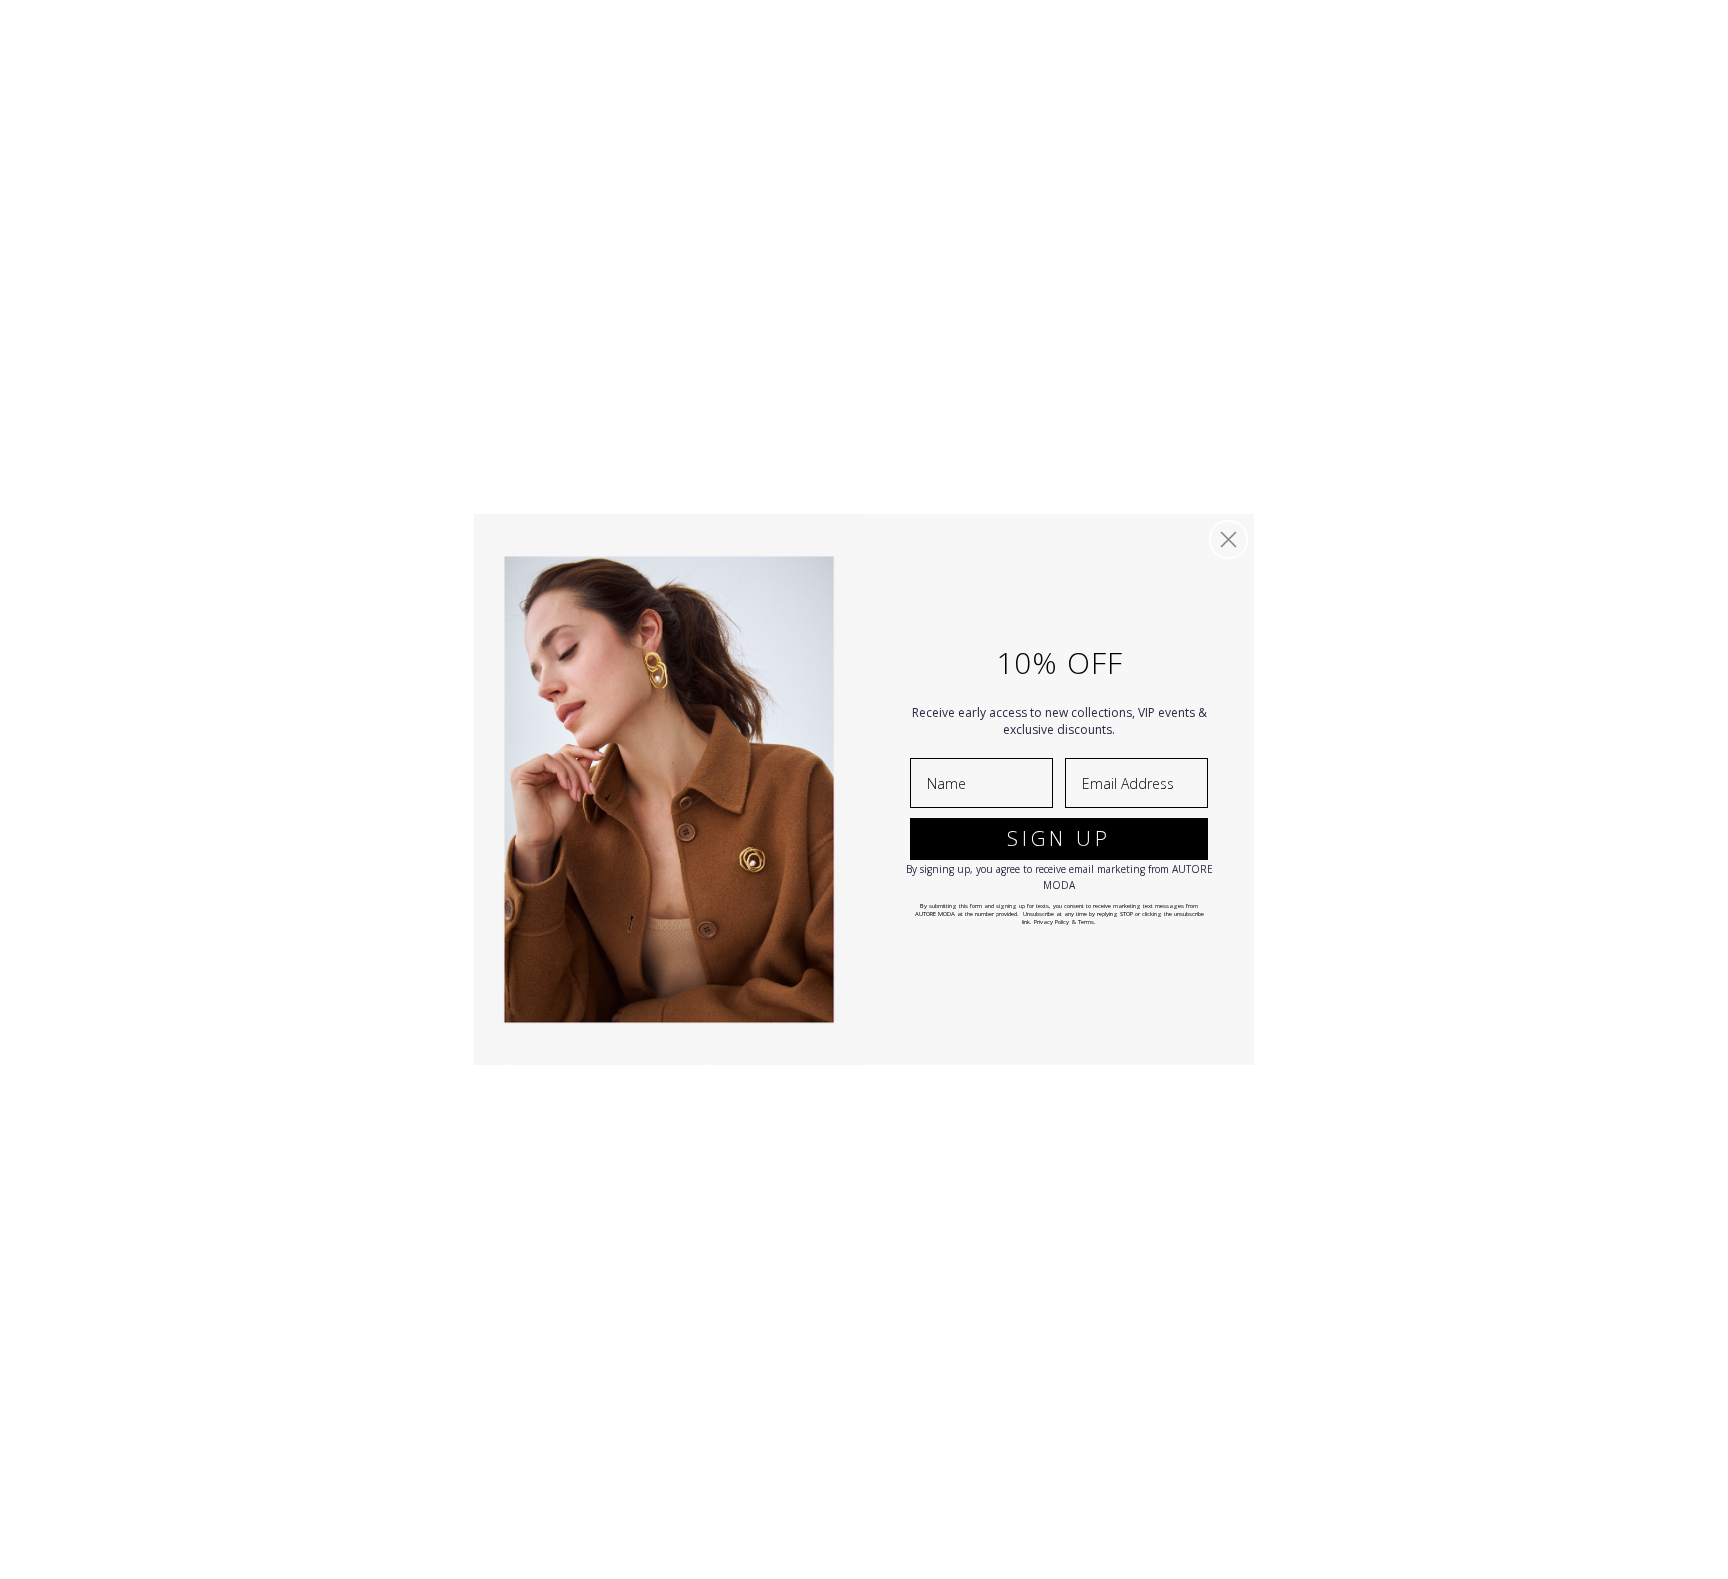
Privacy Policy (1051, 922)
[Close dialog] (1228, 539)
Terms (1086, 922)
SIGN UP (1059, 838)
